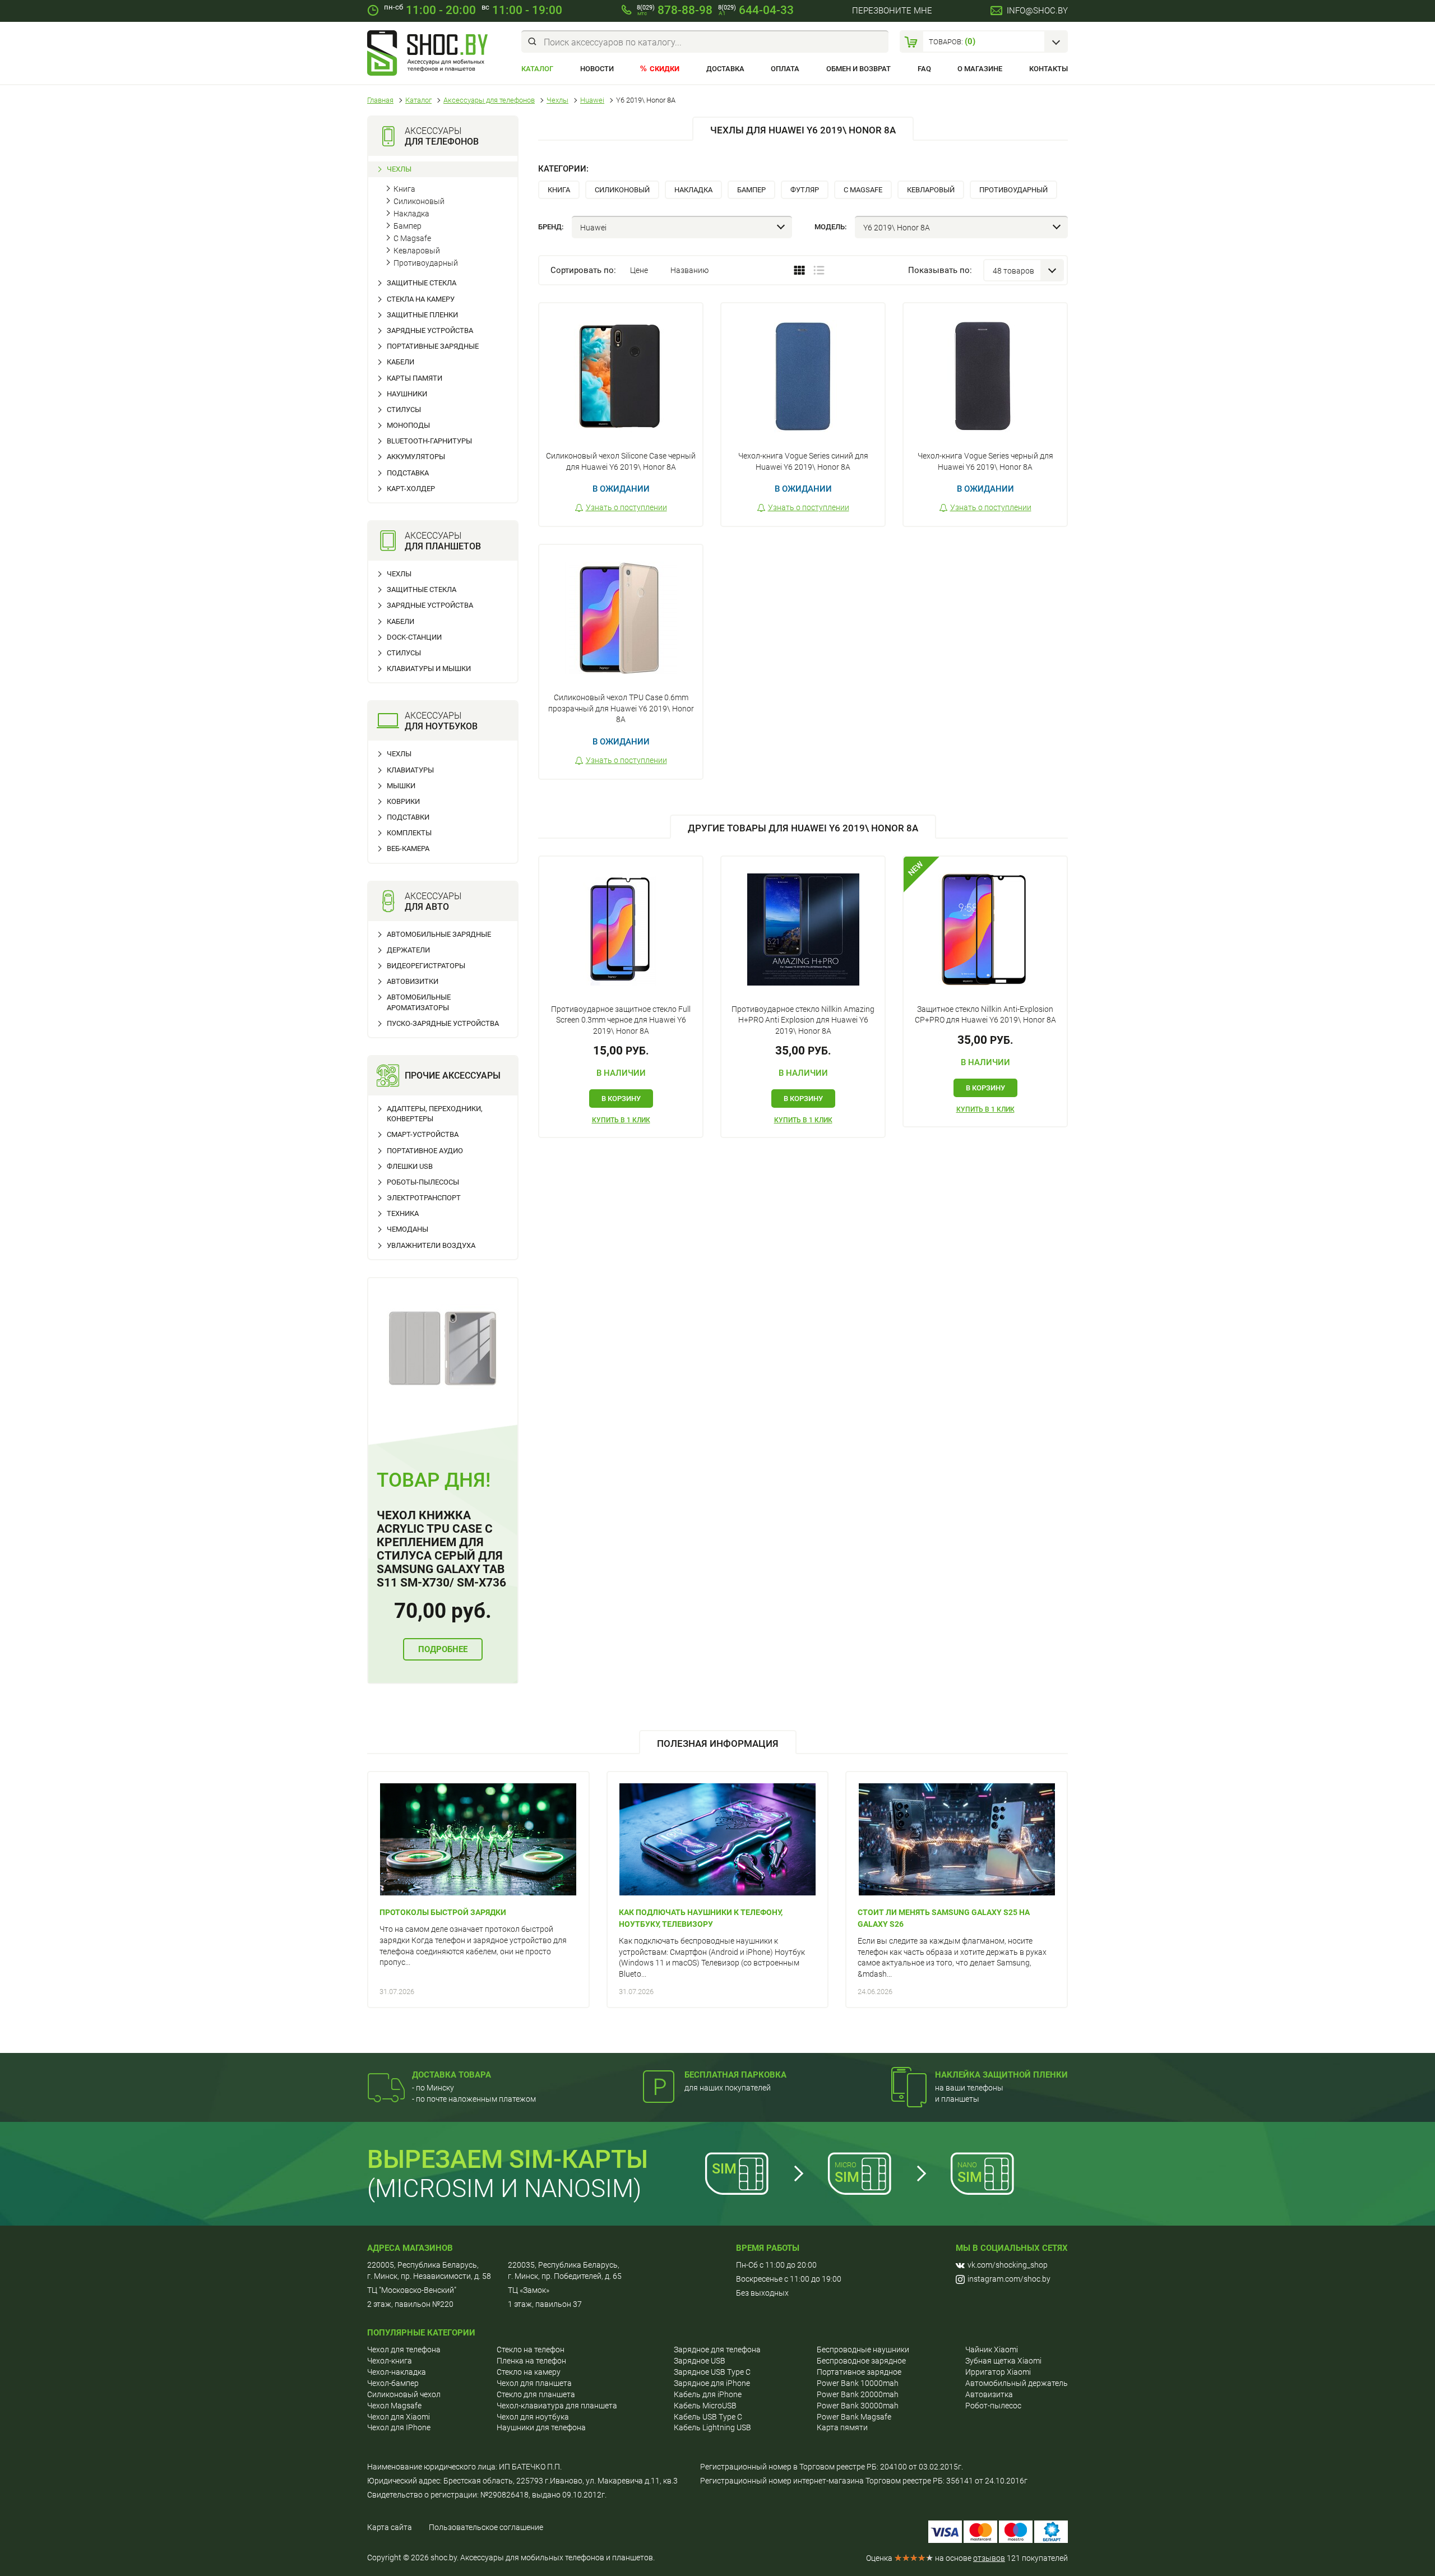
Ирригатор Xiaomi (998, 2372)
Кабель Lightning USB (712, 2427)
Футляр (805, 190)
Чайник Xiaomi (992, 2350)
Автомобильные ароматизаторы (419, 1002)
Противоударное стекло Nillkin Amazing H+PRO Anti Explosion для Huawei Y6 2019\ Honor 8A (803, 1020)
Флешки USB (410, 1166)
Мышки (401, 786)
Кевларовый (417, 251)
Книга (404, 189)
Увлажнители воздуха (431, 1245)
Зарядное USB (700, 2361)
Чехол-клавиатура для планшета (557, 2406)
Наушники (407, 394)
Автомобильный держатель (1017, 2383)
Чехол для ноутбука (533, 2417)
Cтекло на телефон (531, 2350)
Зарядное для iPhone (712, 2383)
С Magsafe (412, 238)
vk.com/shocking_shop (1008, 2265)
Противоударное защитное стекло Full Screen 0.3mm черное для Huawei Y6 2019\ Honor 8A (621, 1020)
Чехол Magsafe (394, 2406)
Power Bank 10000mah (858, 2383)
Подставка (408, 473)
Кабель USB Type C (708, 2417)
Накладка (411, 214)
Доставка (725, 69)
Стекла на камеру (421, 299)
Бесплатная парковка (735, 2075)
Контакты (1049, 69)
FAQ (924, 69)
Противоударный (426, 263)
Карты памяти (415, 378)
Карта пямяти (842, 2427)
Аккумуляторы (416, 457)
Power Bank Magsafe (854, 2417)
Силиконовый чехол (404, 2394)
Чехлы (399, 169)
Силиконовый (419, 201)
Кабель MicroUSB (705, 2406)
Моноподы (408, 425)
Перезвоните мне (892, 11)
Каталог (537, 69)
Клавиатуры (410, 770)
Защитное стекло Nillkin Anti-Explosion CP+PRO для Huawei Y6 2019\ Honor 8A (985, 1015)
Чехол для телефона (404, 2350)
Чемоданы (408, 1229)
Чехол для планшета (534, 2383)
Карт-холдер (411, 489)
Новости (597, 69)
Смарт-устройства (423, 1134)
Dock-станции (414, 637)
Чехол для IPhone (399, 2427)
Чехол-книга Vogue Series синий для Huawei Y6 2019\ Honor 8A (803, 461)
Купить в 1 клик (621, 1120)
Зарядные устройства (430, 330)
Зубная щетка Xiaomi (1003, 2361)
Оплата (785, 69)
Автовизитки (413, 981)
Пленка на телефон (531, 2361)
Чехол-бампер (393, 2383)
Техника (403, 1213)
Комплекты (409, 833)
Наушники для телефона (541, 2427)
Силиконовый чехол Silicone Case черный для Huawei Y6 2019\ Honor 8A (621, 461)
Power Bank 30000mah (858, 2406)
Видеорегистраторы (426, 966)
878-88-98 (675, 10)
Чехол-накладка (397, 2372)
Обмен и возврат (858, 69)
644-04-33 (756, 10)
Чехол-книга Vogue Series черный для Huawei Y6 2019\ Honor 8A (985, 461)
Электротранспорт (424, 1198)
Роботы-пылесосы (423, 1182)
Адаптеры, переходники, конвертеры (435, 1114)
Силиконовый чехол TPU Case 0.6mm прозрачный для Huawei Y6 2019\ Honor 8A (621, 708)
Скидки (665, 69)
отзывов (989, 2558)
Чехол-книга (390, 2361)
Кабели (401, 362)
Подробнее (443, 1649)
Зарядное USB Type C (712, 2372)
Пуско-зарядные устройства (443, 1023)
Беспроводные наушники (863, 2350)
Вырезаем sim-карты (508, 2159)
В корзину (621, 1099)
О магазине (980, 69)
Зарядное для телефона (717, 2350)
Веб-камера (408, 848)
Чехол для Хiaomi (399, 2417)
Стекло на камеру (529, 2372)
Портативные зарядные (433, 346)
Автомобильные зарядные (439, 934)
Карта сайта (390, 2527)
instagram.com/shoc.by (1009, 2279)
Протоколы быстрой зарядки (443, 1912)
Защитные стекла (422, 283)
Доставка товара (452, 2075)
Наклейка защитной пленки (1001, 2075)
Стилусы (404, 410)
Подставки (408, 817)
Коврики (403, 801)
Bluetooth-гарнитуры (429, 441)
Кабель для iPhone (708, 2394)
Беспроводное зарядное (861, 2361)
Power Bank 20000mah (858, 2394)
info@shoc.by (1037, 11)
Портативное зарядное (859, 2372)
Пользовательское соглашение (486, 2527)
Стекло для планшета (536, 2394)
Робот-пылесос (993, 2406)
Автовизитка (989, 2394)
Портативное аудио (425, 1151)
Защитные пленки (422, 315)
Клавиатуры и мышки (429, 669)
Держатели (408, 950)
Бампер (408, 226)
